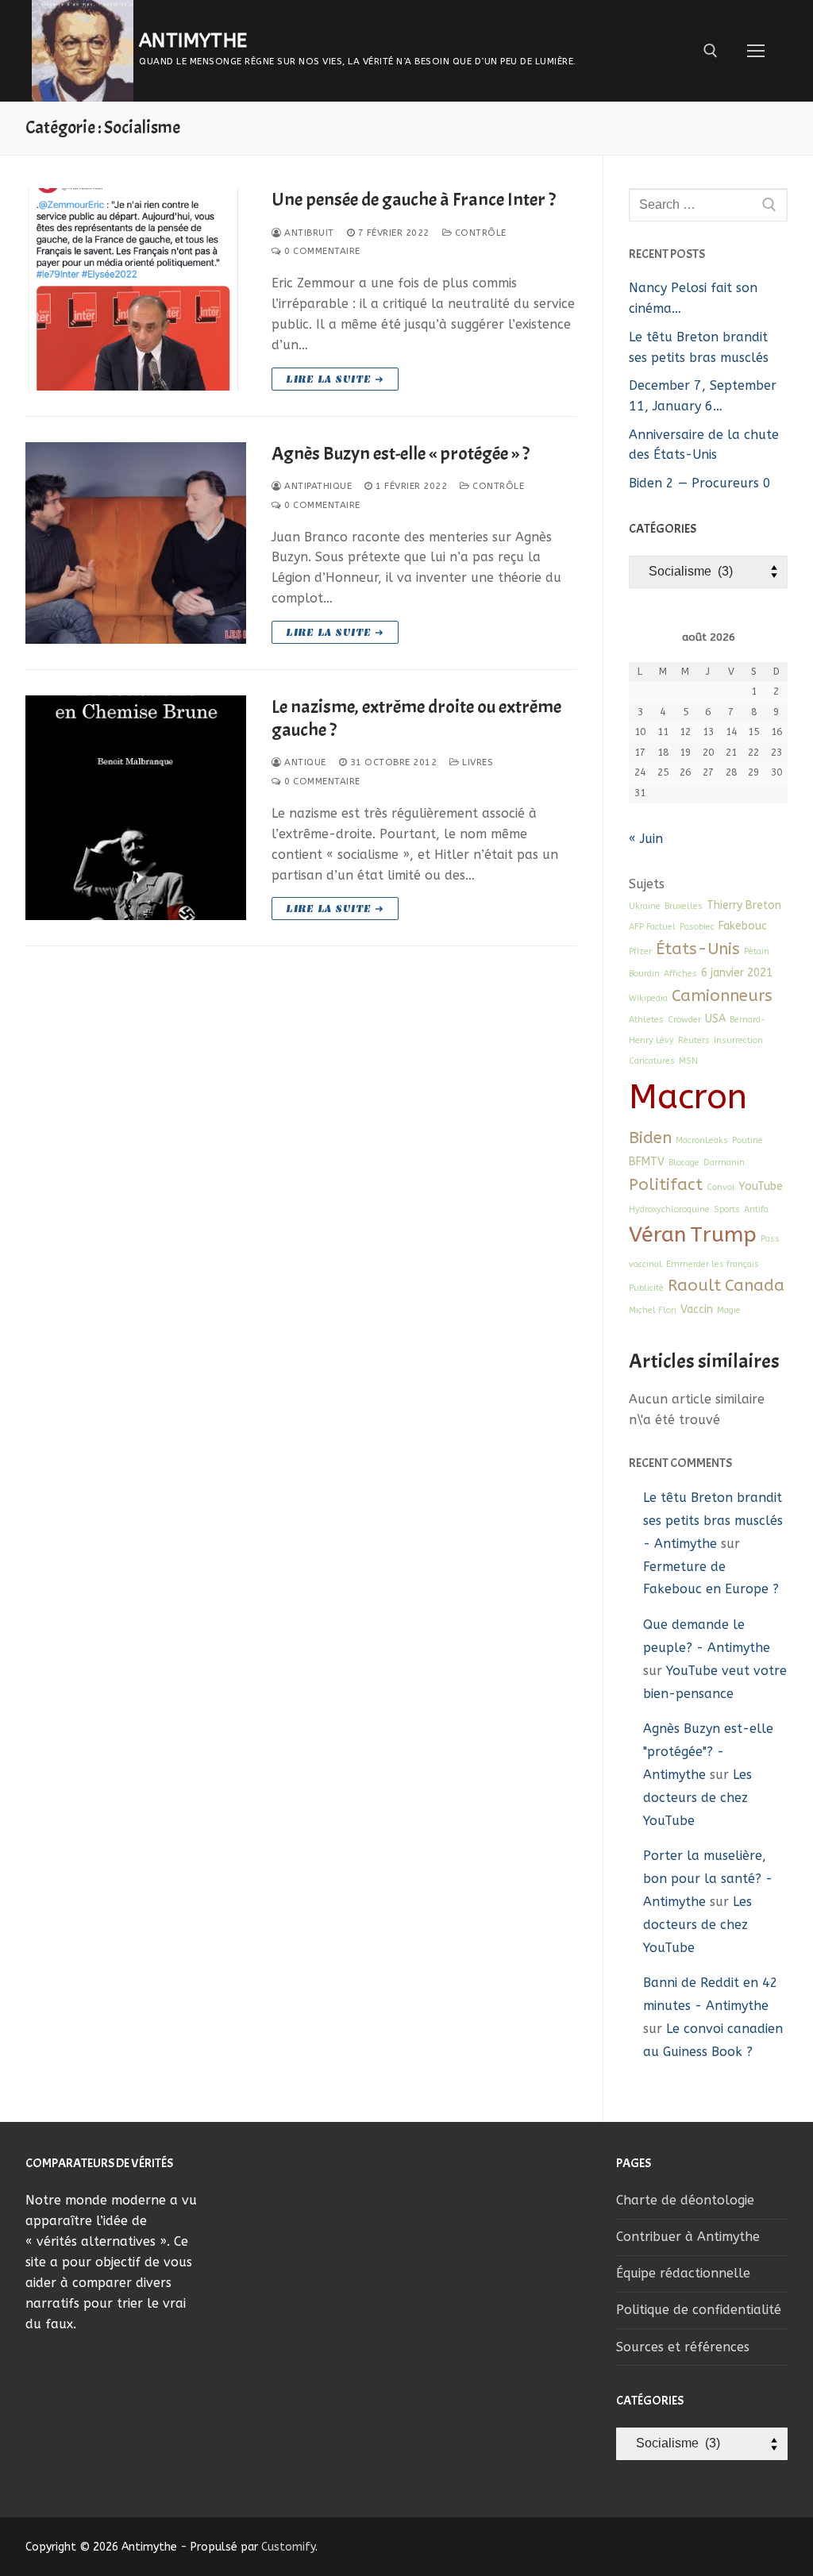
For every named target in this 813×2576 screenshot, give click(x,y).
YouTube (761, 1186)
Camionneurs (722, 995)
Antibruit (308, 233)
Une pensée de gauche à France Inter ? (414, 200)
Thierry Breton (744, 905)
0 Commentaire (321, 251)
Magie (729, 1310)
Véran (657, 1234)
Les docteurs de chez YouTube (697, 1798)
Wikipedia (648, 998)
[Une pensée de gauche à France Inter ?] (136, 289)
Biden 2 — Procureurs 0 (700, 483)
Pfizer (640, 951)
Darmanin (724, 1163)
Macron (688, 1097)
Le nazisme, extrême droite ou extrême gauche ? (416, 718)
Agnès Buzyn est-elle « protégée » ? (401, 454)
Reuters (694, 1040)
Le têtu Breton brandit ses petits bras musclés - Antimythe (713, 1521)
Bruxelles (684, 906)
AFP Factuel (652, 927)
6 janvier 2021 (737, 973)
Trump (723, 1234)
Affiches (680, 974)
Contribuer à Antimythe (688, 2237)
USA (715, 1019)
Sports (727, 1209)
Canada (755, 1285)
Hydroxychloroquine (669, 1209)
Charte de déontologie (685, 2200)
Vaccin (697, 1309)
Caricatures (652, 1061)
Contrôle (479, 233)
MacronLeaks (702, 1140)
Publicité (646, 1288)
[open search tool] (711, 51)
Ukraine (645, 906)
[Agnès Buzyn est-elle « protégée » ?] (136, 543)
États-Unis (698, 949)
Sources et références (683, 2347)
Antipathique (317, 486)
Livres (476, 762)
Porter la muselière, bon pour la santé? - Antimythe (708, 1879)
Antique (304, 762)
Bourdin (644, 974)
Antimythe (193, 40)
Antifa (756, 1209)
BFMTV (647, 1162)
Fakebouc (743, 926)
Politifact (666, 1184)
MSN (688, 1061)
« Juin (646, 839)
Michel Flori (653, 1310)
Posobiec (697, 927)
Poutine (747, 1140)
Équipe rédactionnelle (683, 2273)
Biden (650, 1138)
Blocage (684, 1163)
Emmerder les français (713, 1264)
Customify (288, 2547)
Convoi (721, 1187)
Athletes (646, 1020)
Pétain (757, 951)
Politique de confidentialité (699, 2310)
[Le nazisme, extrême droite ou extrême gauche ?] (136, 808)
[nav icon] (756, 51)
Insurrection (738, 1040)
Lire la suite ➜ (335, 379)
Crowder (684, 1020)
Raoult (694, 1285)
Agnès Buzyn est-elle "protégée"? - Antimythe (708, 1752)
